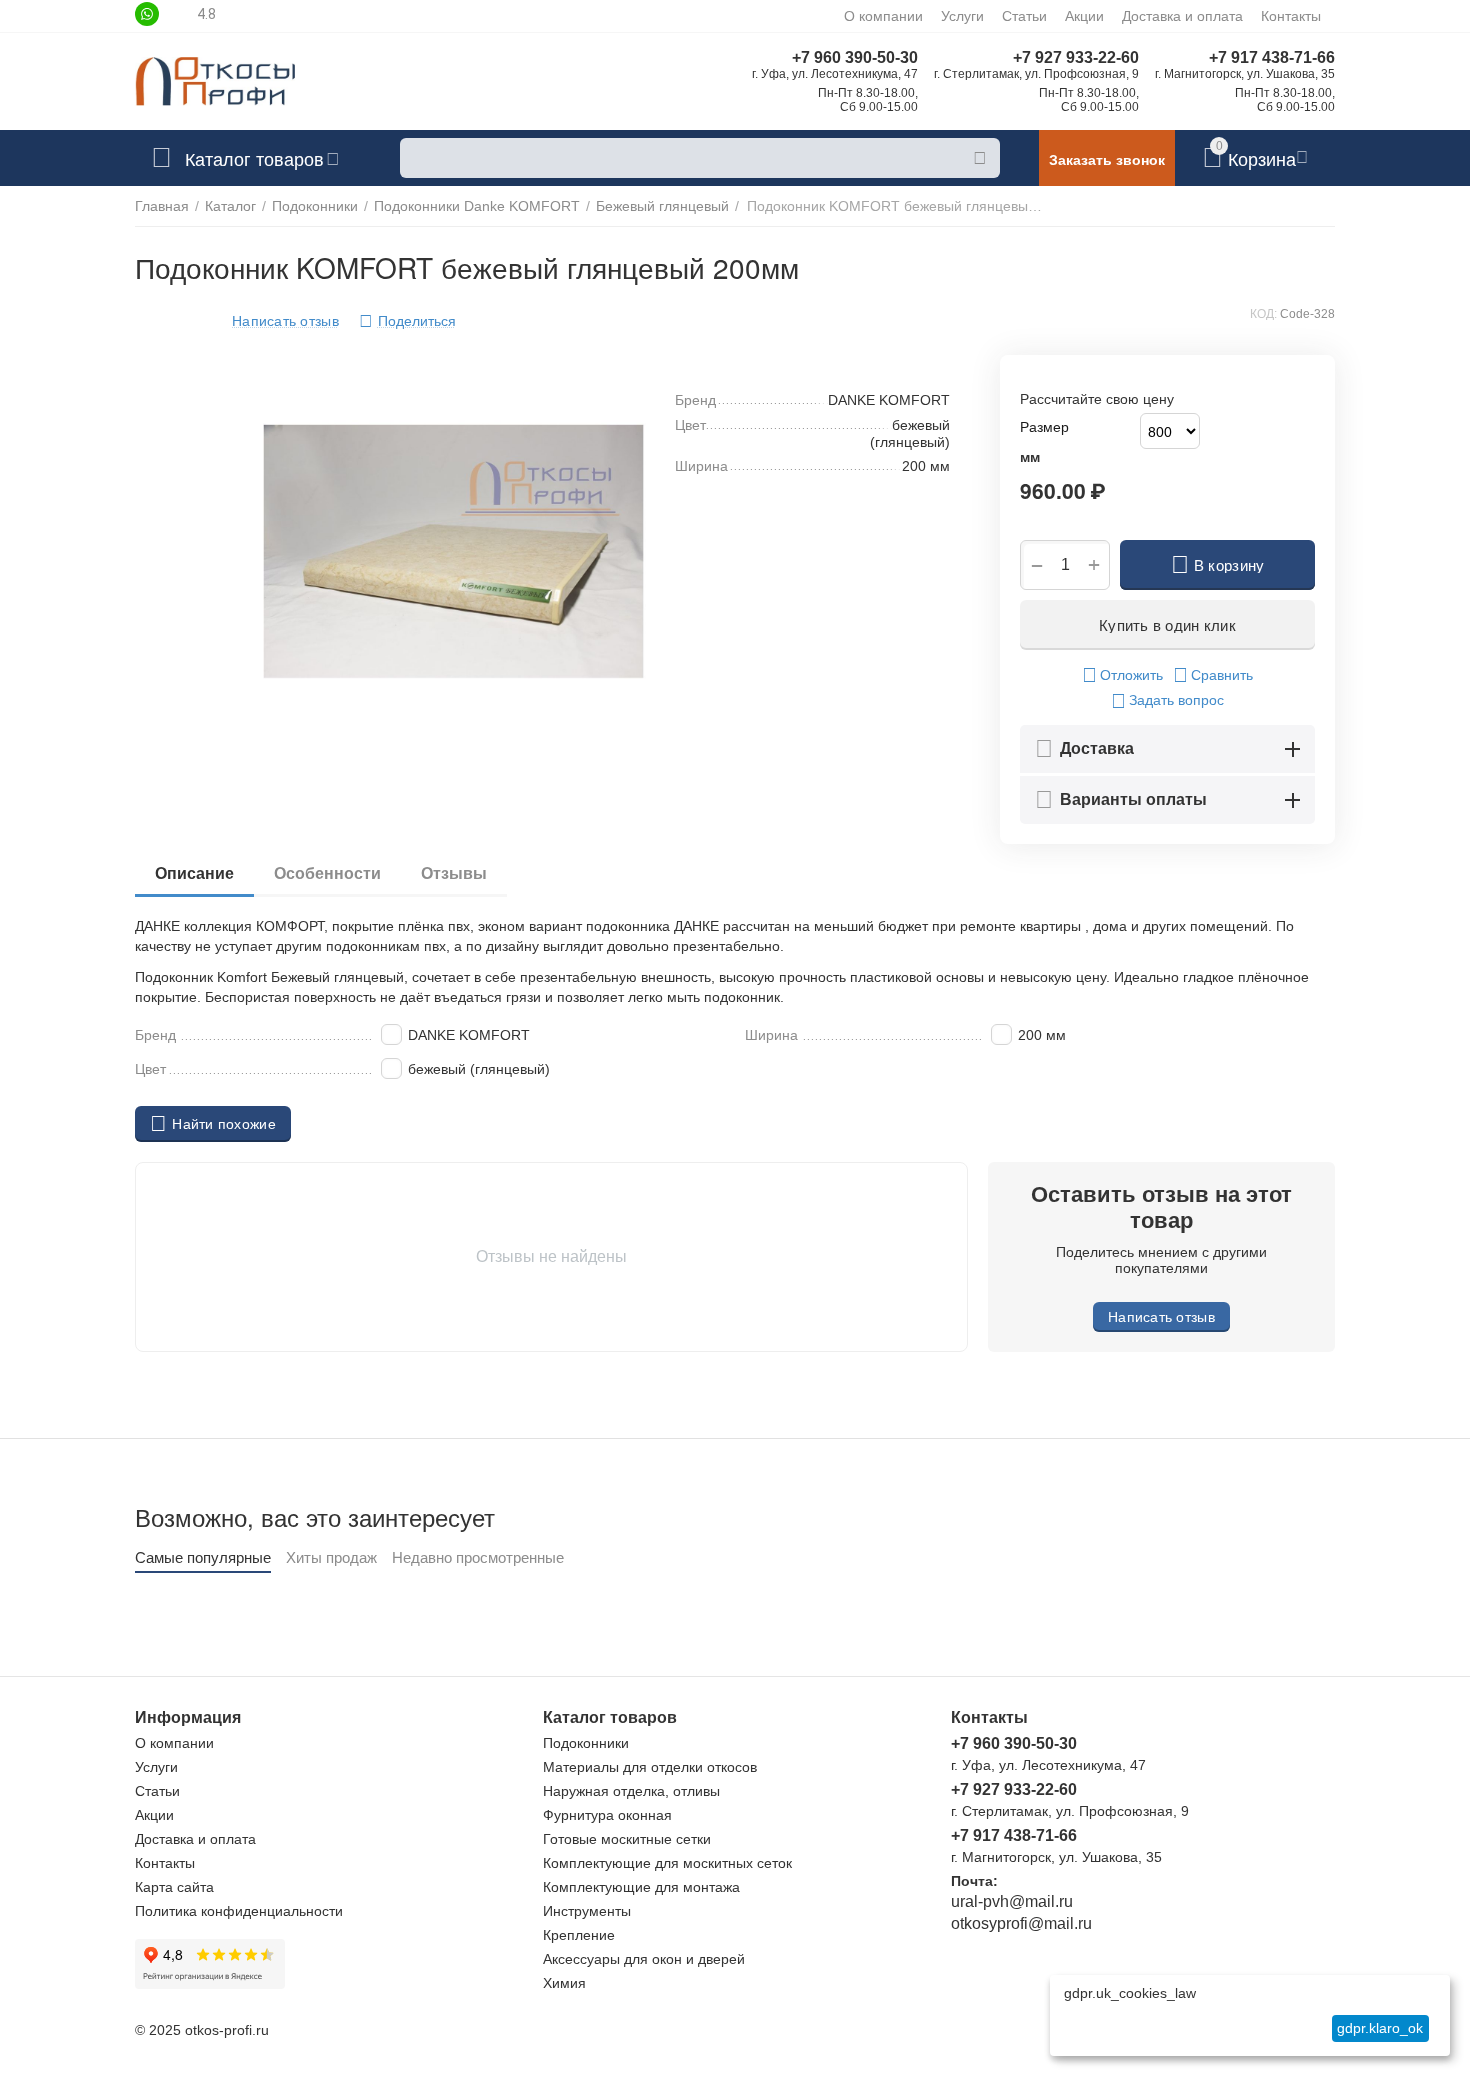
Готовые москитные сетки (627, 1839)
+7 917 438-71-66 (1272, 57)
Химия (564, 1983)
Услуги (962, 16)
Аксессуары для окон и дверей (644, 1959)
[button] (407, 321)
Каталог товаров (254, 158)
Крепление (579, 1935)
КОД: (1263, 314)
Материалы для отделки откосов (650, 1767)
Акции (1084, 16)
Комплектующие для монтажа (641, 1887)
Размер (1044, 427)
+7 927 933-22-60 (1076, 57)
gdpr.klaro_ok (1380, 2028)
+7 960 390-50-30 (855, 57)
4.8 (206, 14)
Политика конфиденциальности (239, 1911)
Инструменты (587, 1911)
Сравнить (1222, 675)
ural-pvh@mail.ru (1012, 1901)
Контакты (1291, 16)
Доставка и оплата (1182, 16)
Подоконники (586, 1743)
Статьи (1024, 16)
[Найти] (980, 158)
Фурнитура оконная (607, 1815)
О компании (883, 16)
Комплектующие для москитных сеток (667, 1863)
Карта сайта (174, 1887)
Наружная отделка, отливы (631, 1791)
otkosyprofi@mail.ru (1021, 1923)
